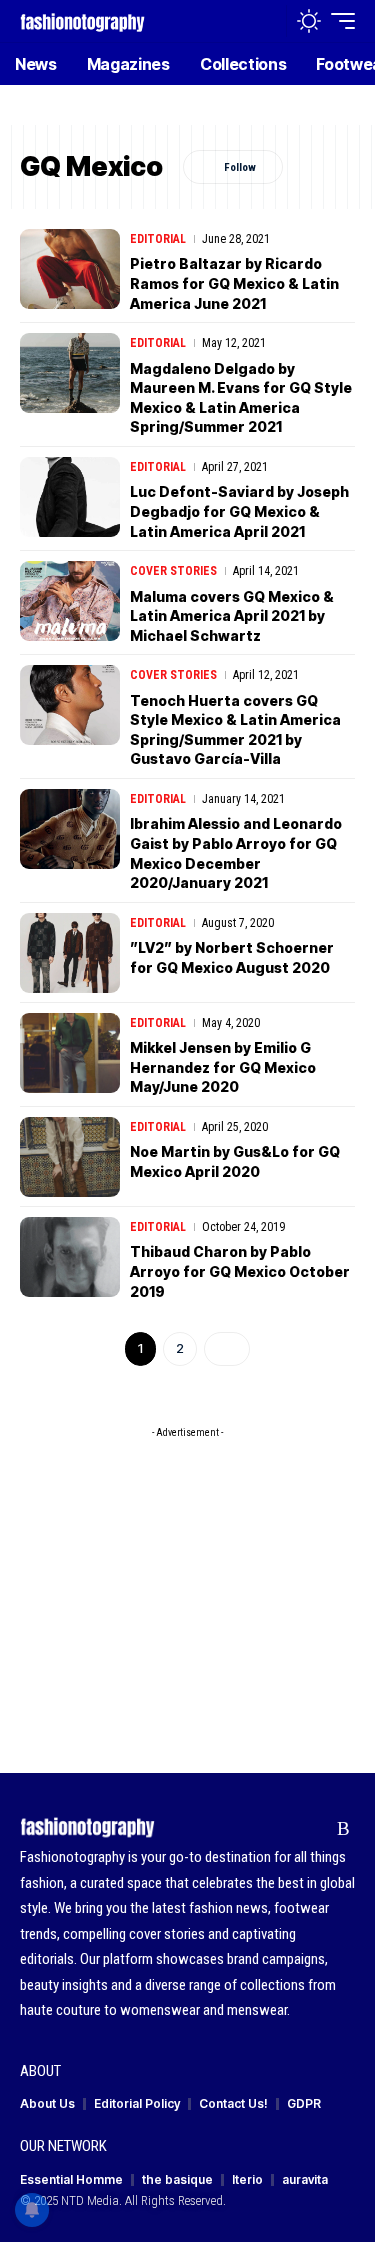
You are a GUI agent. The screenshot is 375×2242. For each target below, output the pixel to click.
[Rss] (343, 1829)
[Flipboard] (312, 1829)
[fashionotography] (82, 20)
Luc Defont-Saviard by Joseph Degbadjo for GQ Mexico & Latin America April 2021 (239, 511)
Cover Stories (173, 571)
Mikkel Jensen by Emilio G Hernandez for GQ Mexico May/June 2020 (223, 1067)
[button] (266, 21)
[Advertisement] (187, 1573)
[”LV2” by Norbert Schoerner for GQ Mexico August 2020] (70, 953)
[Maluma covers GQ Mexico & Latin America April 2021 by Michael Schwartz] (70, 601)
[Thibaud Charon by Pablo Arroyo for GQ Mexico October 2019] (70, 1257)
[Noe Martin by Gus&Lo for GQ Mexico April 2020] (70, 1157)
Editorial (158, 239)
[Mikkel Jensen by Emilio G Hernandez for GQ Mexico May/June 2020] (70, 1053)
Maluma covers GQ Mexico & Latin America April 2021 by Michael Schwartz (232, 616)
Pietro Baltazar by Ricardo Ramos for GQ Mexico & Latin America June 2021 (234, 283)
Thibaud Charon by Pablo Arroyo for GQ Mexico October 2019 (240, 1271)
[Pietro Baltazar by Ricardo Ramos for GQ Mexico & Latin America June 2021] (70, 269)
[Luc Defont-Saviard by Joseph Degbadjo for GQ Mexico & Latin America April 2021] (70, 497)
